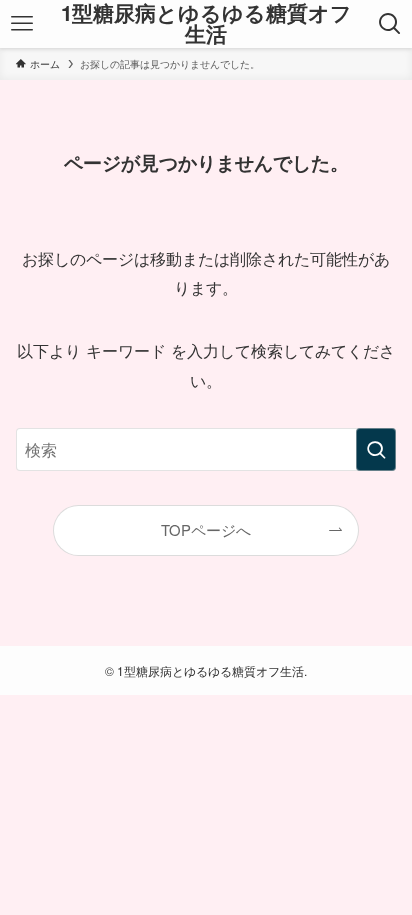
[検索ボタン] (390, 24)
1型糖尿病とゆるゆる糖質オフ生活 (206, 23)
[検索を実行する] (376, 449)
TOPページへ (206, 529)
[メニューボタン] (22, 24)
